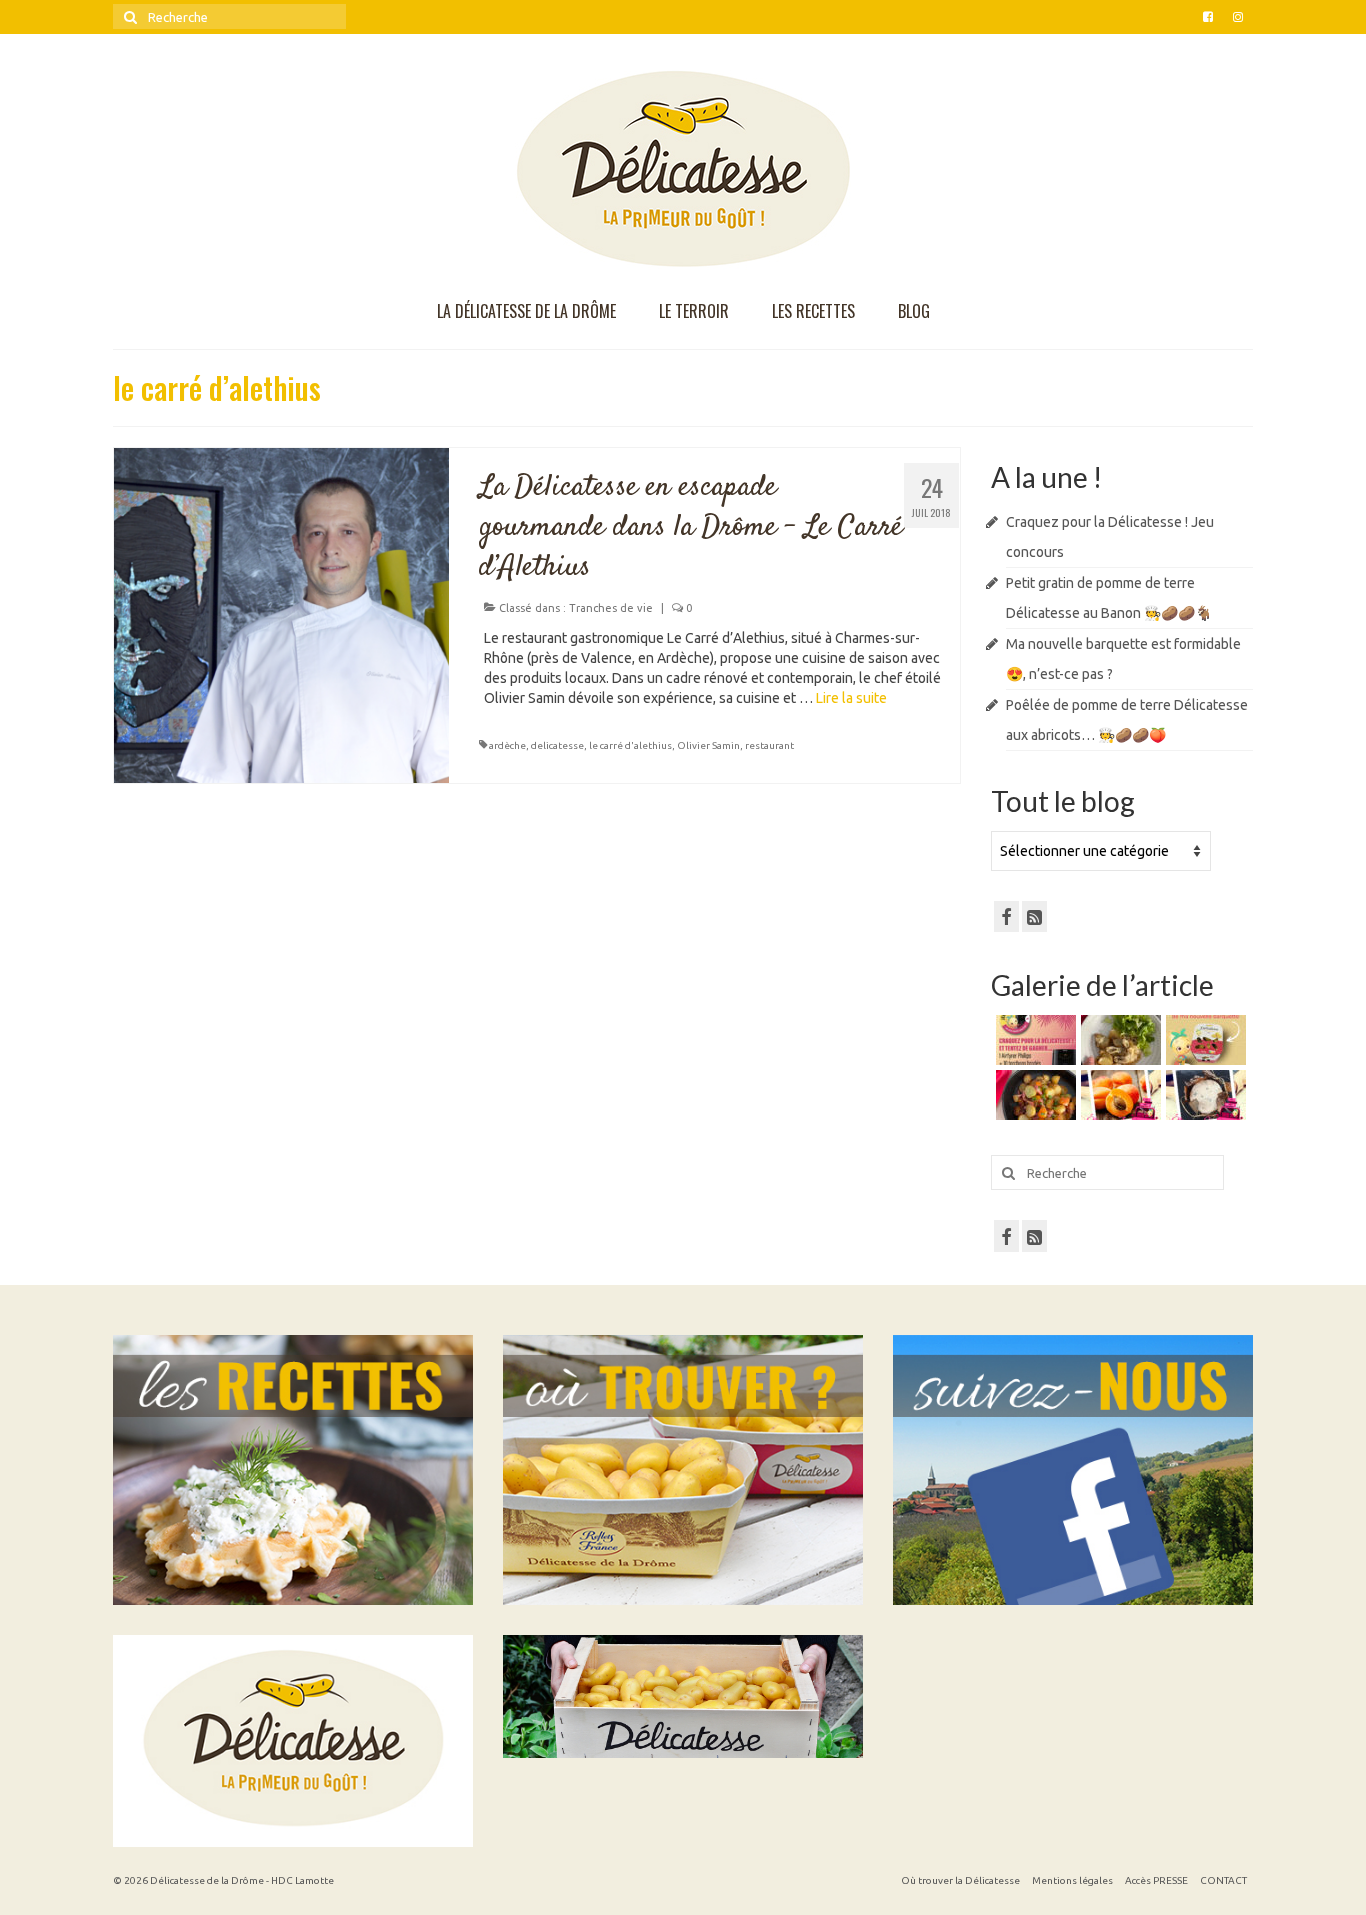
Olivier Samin (708, 745)
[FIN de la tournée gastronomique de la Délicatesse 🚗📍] (1118, 1095)
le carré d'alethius (630, 745)
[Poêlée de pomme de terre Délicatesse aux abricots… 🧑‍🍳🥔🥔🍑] (1033, 1095)
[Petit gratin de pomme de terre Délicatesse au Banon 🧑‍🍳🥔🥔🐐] (1118, 1040)
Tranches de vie (611, 608)
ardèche (507, 745)
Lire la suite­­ (851, 698)
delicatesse (557, 745)
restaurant (769, 745)
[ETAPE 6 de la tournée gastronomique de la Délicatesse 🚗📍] (1203, 1095)
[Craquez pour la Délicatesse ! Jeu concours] (1033, 1040)
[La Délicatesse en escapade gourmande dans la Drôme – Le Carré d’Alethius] (281, 614)
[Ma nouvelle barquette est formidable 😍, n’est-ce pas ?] (1203, 1040)
